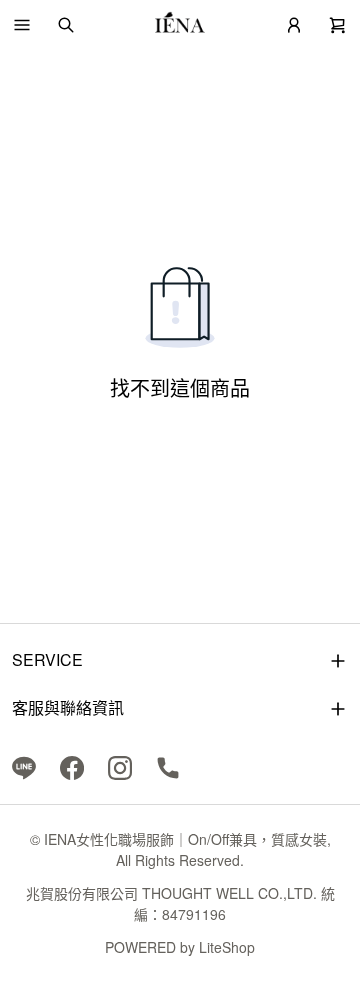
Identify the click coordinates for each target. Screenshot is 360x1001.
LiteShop (227, 947)
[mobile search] (66, 25)
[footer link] (24, 766)
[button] (22, 25)
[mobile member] (294, 25)
